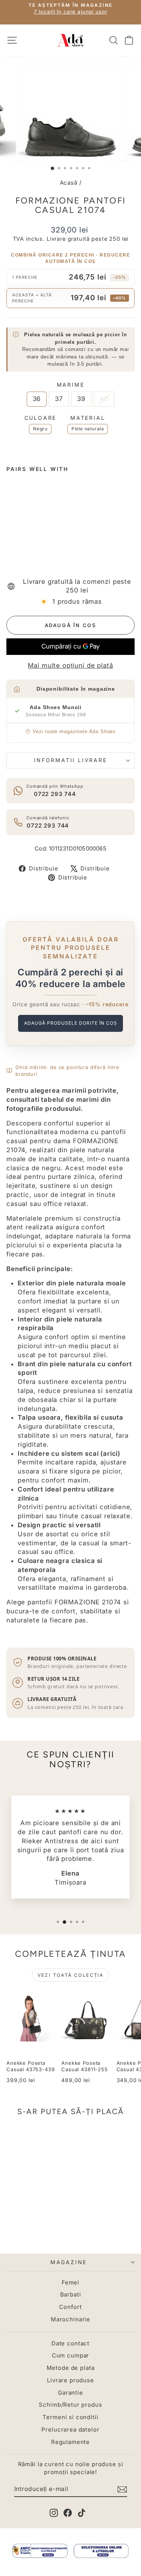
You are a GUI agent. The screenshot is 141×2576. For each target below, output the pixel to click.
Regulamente (70, 2442)
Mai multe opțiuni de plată (70, 665)
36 (37, 399)
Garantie (70, 2393)
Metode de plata (71, 2368)
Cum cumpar (71, 2355)
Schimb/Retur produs (70, 2405)
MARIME (71, 385)
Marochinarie (70, 2319)
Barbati (71, 2294)
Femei (70, 2282)
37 (59, 399)
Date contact (70, 2343)
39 (81, 399)
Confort (70, 2307)
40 (104, 399)
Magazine (69, 2262)
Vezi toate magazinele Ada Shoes (74, 731)
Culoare (41, 418)
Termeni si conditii (70, 2417)
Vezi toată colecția (71, 1975)
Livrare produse (70, 2380)
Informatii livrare (70, 760)
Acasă (69, 183)
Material (88, 418)
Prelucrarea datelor (70, 2429)
